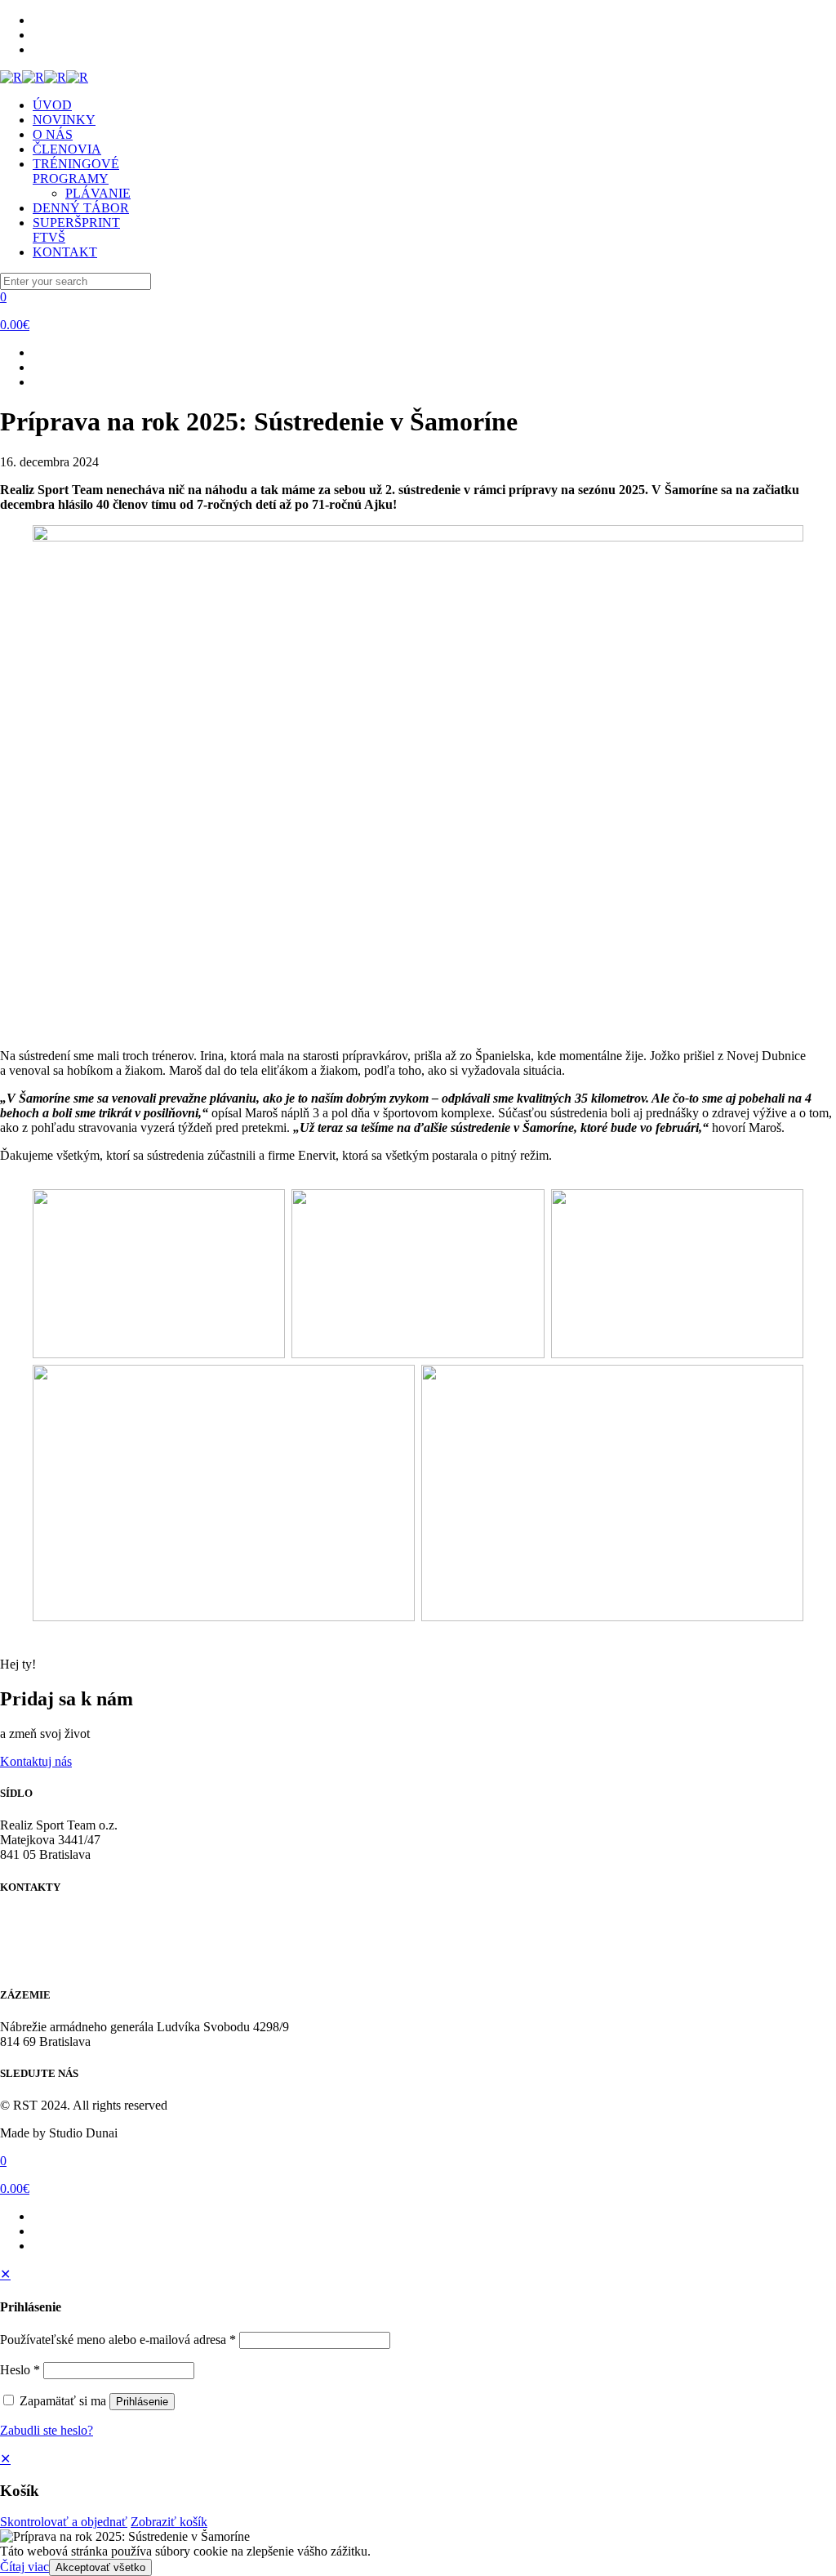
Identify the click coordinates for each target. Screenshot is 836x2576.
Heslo (20, 2370)
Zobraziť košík (169, 2522)
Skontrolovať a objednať (64, 2522)
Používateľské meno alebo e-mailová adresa (118, 2340)
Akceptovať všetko (100, 2567)
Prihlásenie (142, 2402)
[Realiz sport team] (44, 77)
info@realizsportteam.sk (62, 1948)
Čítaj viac (24, 2567)
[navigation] (418, 2490)
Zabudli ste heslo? (47, 2430)
